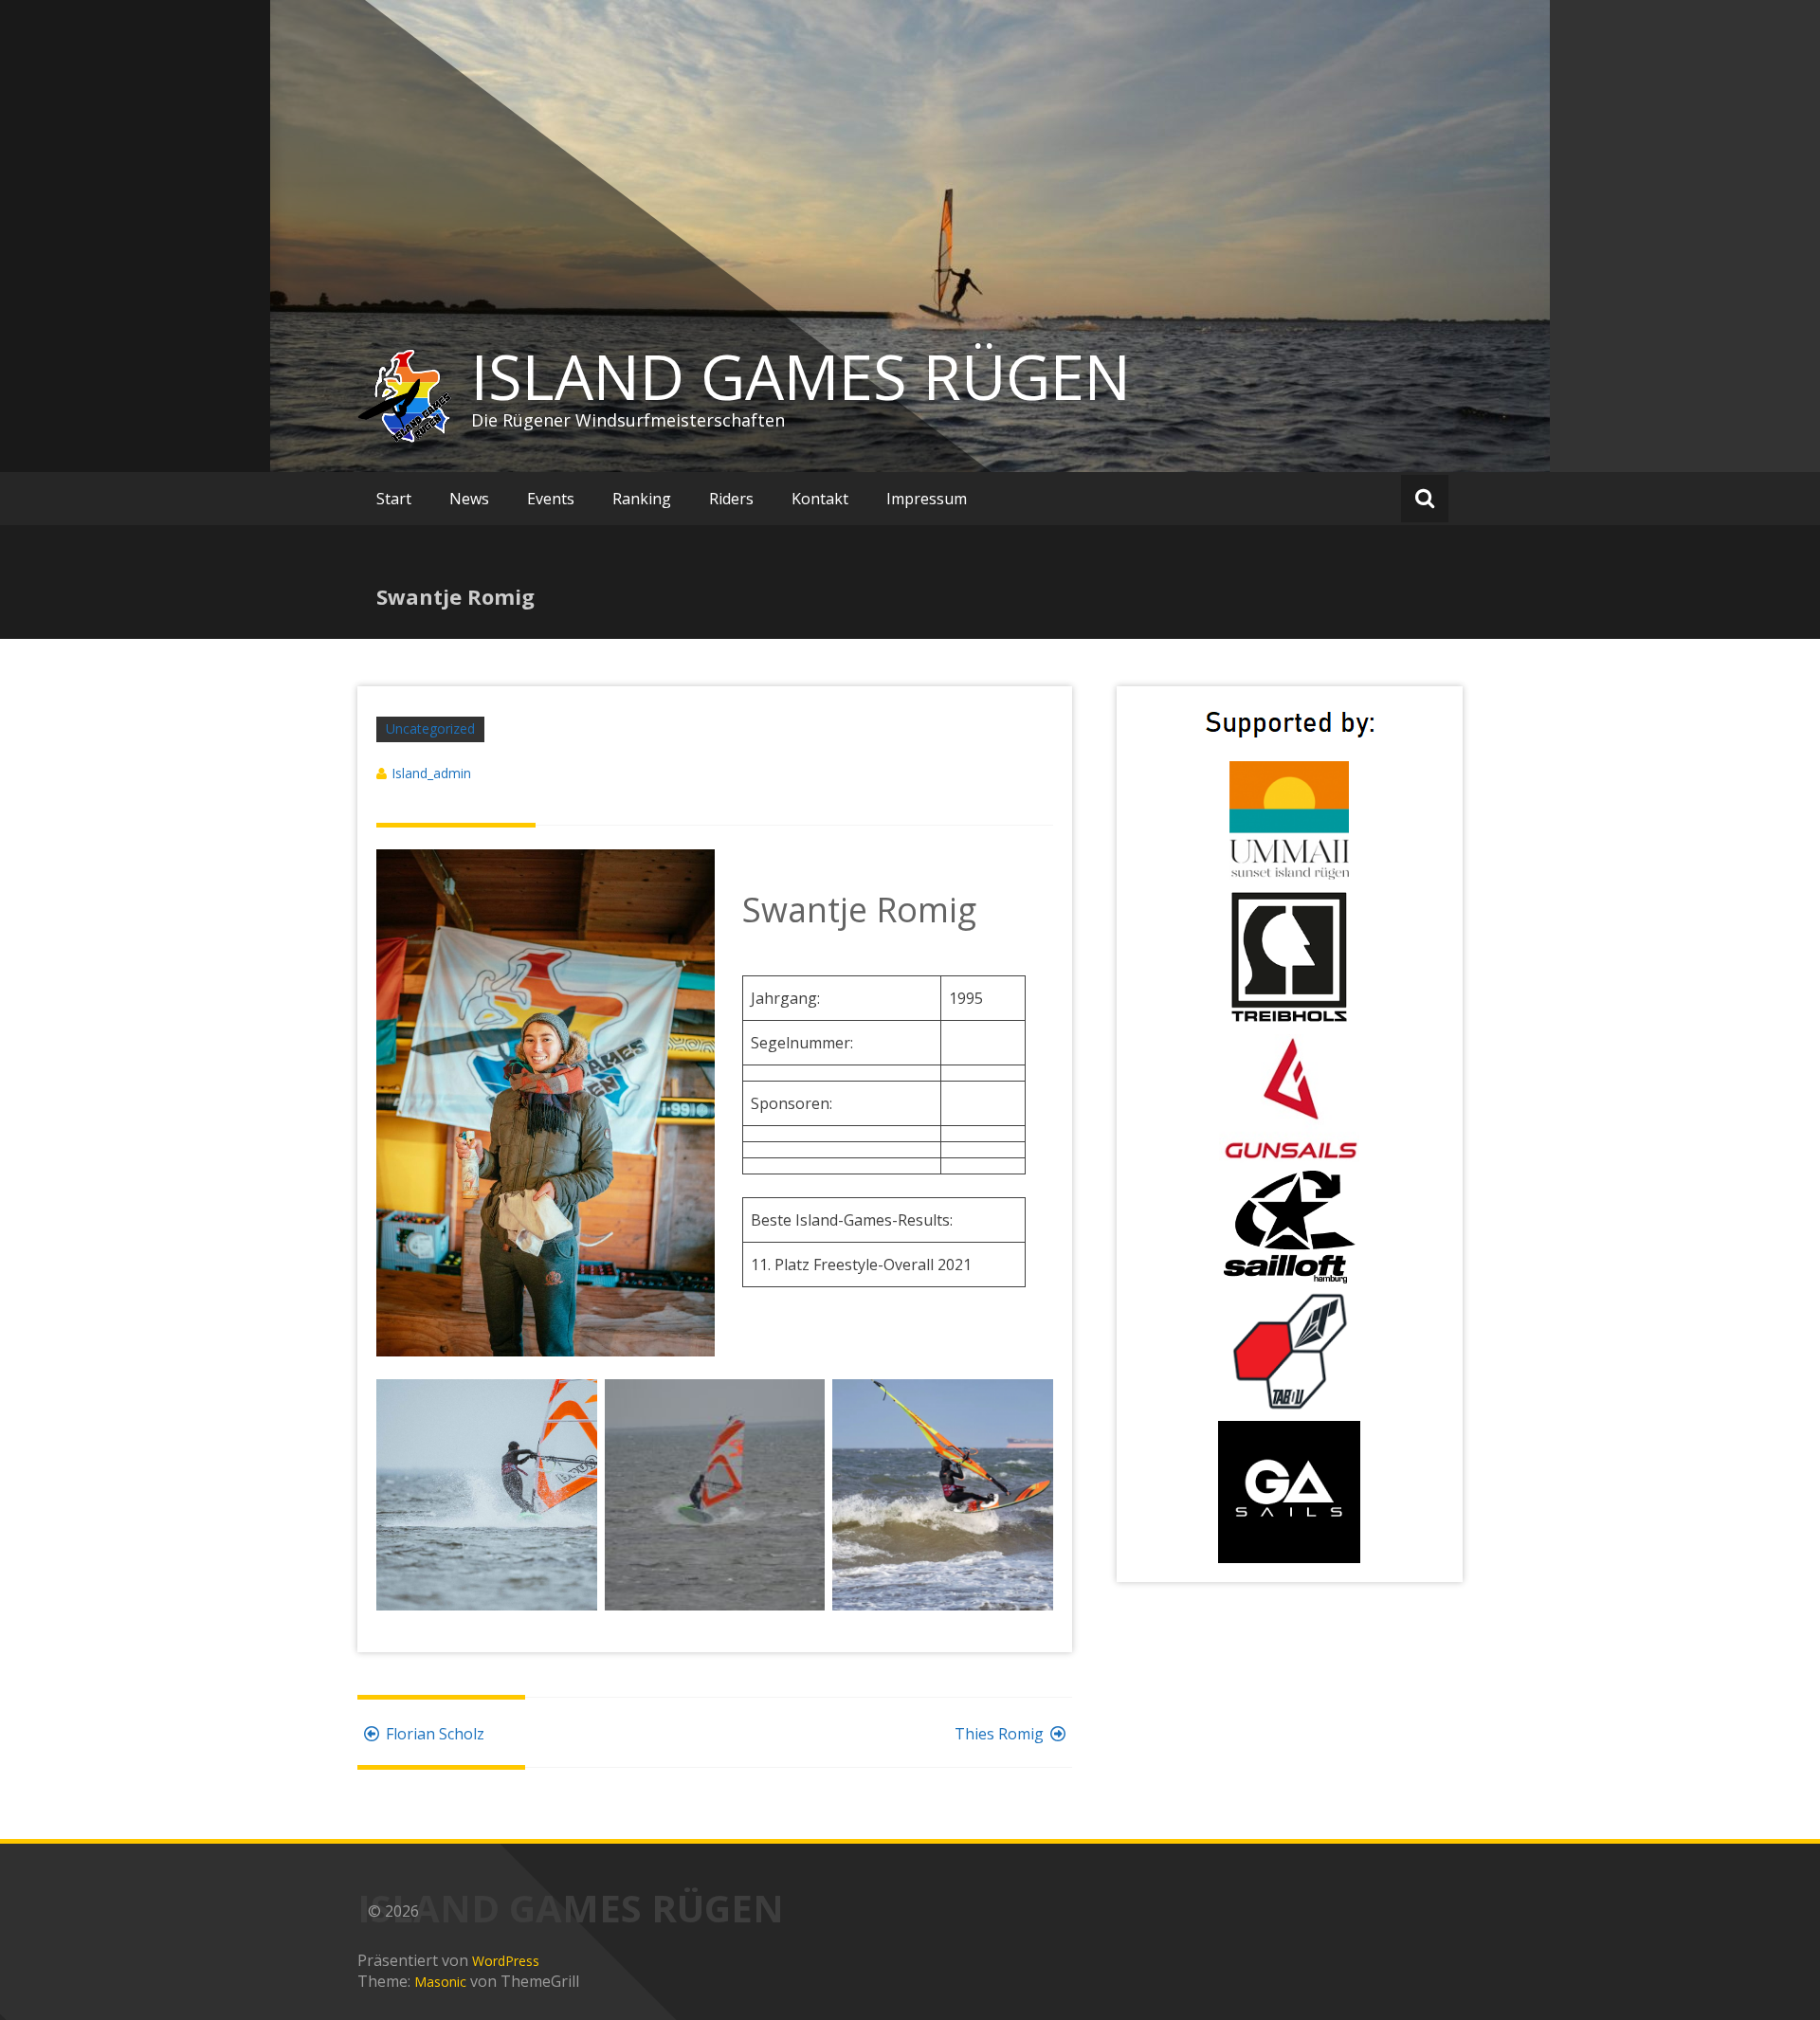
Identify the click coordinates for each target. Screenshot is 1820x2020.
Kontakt (820, 499)
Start (394, 499)
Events (551, 499)
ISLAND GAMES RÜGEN (801, 376)
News (469, 499)
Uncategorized (430, 728)
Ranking (642, 499)
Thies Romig (999, 1734)
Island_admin (431, 773)
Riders (731, 499)
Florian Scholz (435, 1734)
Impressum (927, 499)
